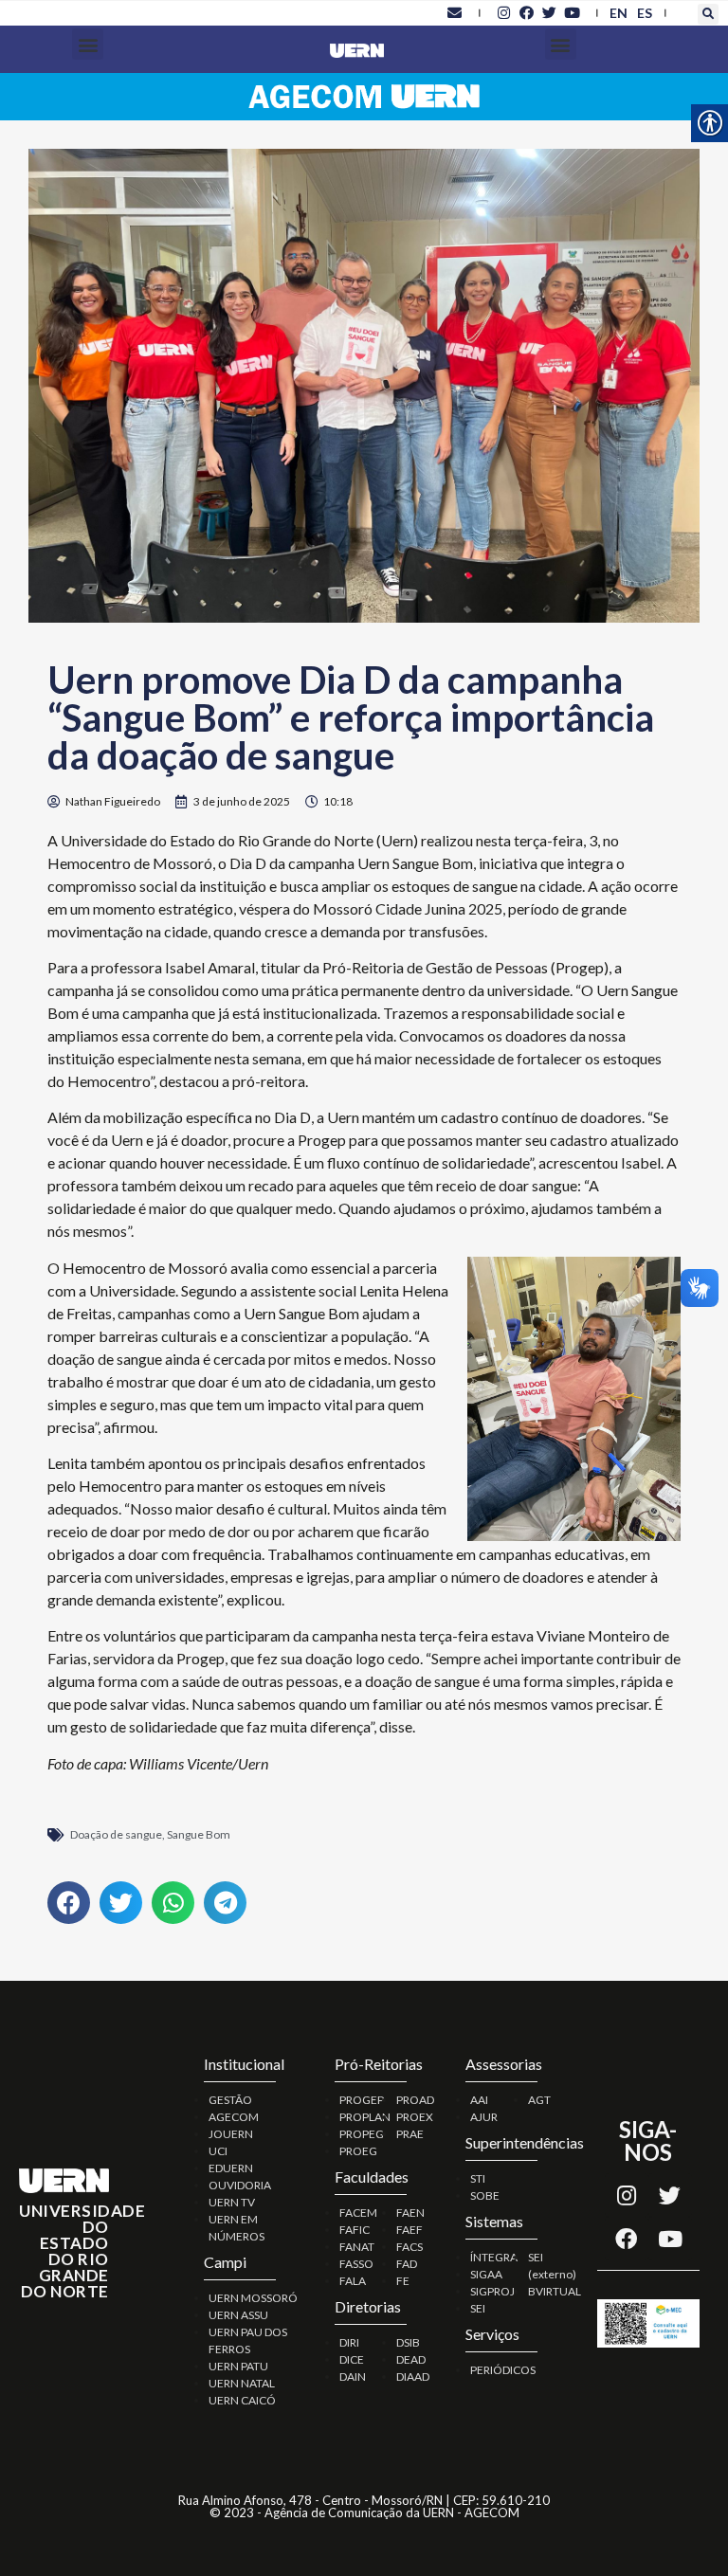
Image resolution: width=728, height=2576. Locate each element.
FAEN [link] (410, 2213)
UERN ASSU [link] (238, 2315)
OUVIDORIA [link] (240, 2185)
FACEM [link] (358, 2213)
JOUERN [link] (231, 2134)
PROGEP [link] (362, 2100)
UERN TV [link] (232, 2202)
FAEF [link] (409, 2230)
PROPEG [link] (362, 2134)
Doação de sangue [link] (116, 1834)
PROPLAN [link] (365, 2117)
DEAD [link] (411, 2359)
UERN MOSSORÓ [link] (253, 2298)
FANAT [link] (357, 2247)
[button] (708, 14)
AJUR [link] (484, 2117)
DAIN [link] (353, 2376)
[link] (455, 12)
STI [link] (478, 2178)
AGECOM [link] (234, 2117)
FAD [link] (407, 2264)
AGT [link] (539, 2100)
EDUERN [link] (231, 2168)
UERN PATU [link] (238, 2366)
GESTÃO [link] (230, 2100)
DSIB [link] (408, 2342)
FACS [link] (409, 2247)
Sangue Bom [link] (199, 1834)
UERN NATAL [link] (242, 2383)
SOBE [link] (485, 2195)
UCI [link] (218, 2151)
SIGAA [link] (486, 2274)
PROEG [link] (358, 2151)
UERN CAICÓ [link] (242, 2400)
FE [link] (403, 2281)
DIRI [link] (349, 2342)
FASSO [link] (356, 2264)
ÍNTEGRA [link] (494, 2257)
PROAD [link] (415, 2100)
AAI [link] (479, 2100)
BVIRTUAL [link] (555, 2291)
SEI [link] (478, 2308)
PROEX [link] (415, 2117)
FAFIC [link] (355, 2230)
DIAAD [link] (413, 2376)
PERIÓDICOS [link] (503, 2370)
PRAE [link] (410, 2134)
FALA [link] (353, 2281)
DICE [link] (352, 2359)
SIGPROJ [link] (492, 2291)
